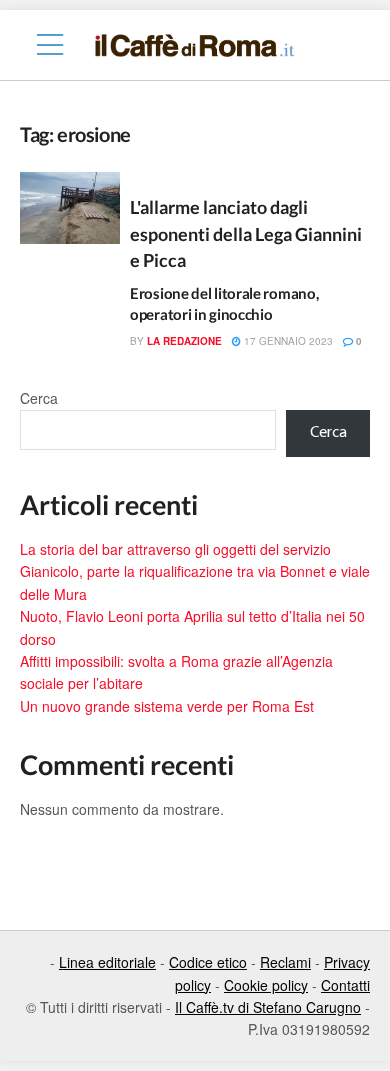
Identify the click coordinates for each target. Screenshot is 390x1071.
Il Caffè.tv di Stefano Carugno (268, 1007)
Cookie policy (266, 985)
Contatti (345, 985)
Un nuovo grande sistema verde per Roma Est (167, 706)
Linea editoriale (107, 962)
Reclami (285, 962)
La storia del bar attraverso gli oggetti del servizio (175, 549)
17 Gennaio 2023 (287, 341)
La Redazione (184, 341)
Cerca (39, 398)
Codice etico (208, 962)
